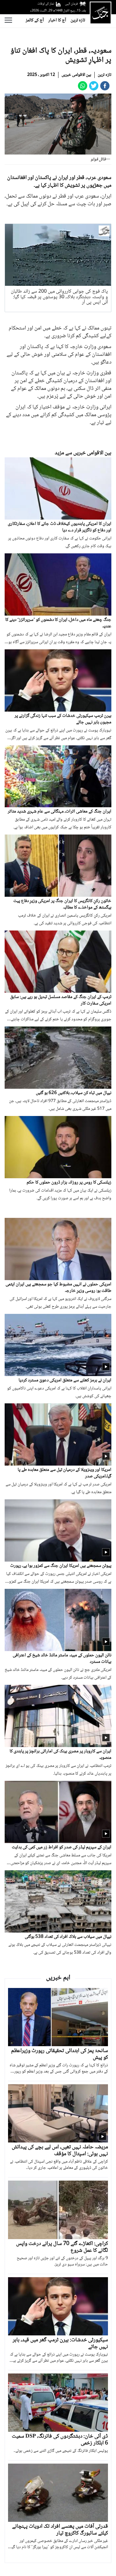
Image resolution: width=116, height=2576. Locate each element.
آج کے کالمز (35, 20)
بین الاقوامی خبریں (76, 75)
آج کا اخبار (57, 20)
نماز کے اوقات (46, 4)
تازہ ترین (78, 20)
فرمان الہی (71, 4)
